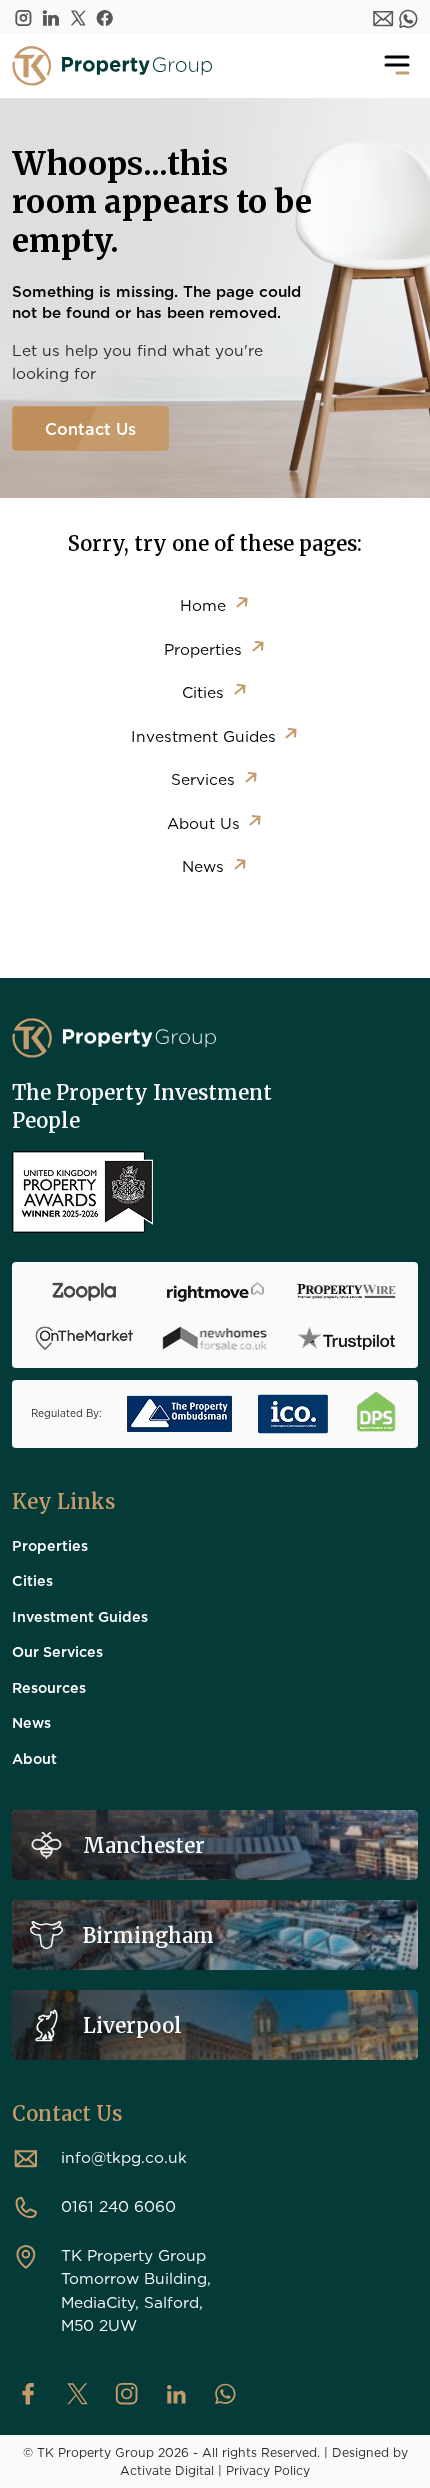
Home (203, 605)
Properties (203, 649)
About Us (203, 823)
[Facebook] (105, 17)
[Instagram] (23, 17)
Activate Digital (167, 2470)
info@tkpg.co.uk (124, 2157)
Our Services (57, 1651)
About (34, 1758)
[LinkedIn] (51, 17)
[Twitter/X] (78, 17)
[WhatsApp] (408, 17)
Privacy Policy (268, 2470)
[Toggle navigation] (397, 66)
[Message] (383, 17)
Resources (49, 1687)
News (203, 866)
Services (203, 779)
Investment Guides (203, 736)
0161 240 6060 (118, 2206)
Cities (203, 692)
